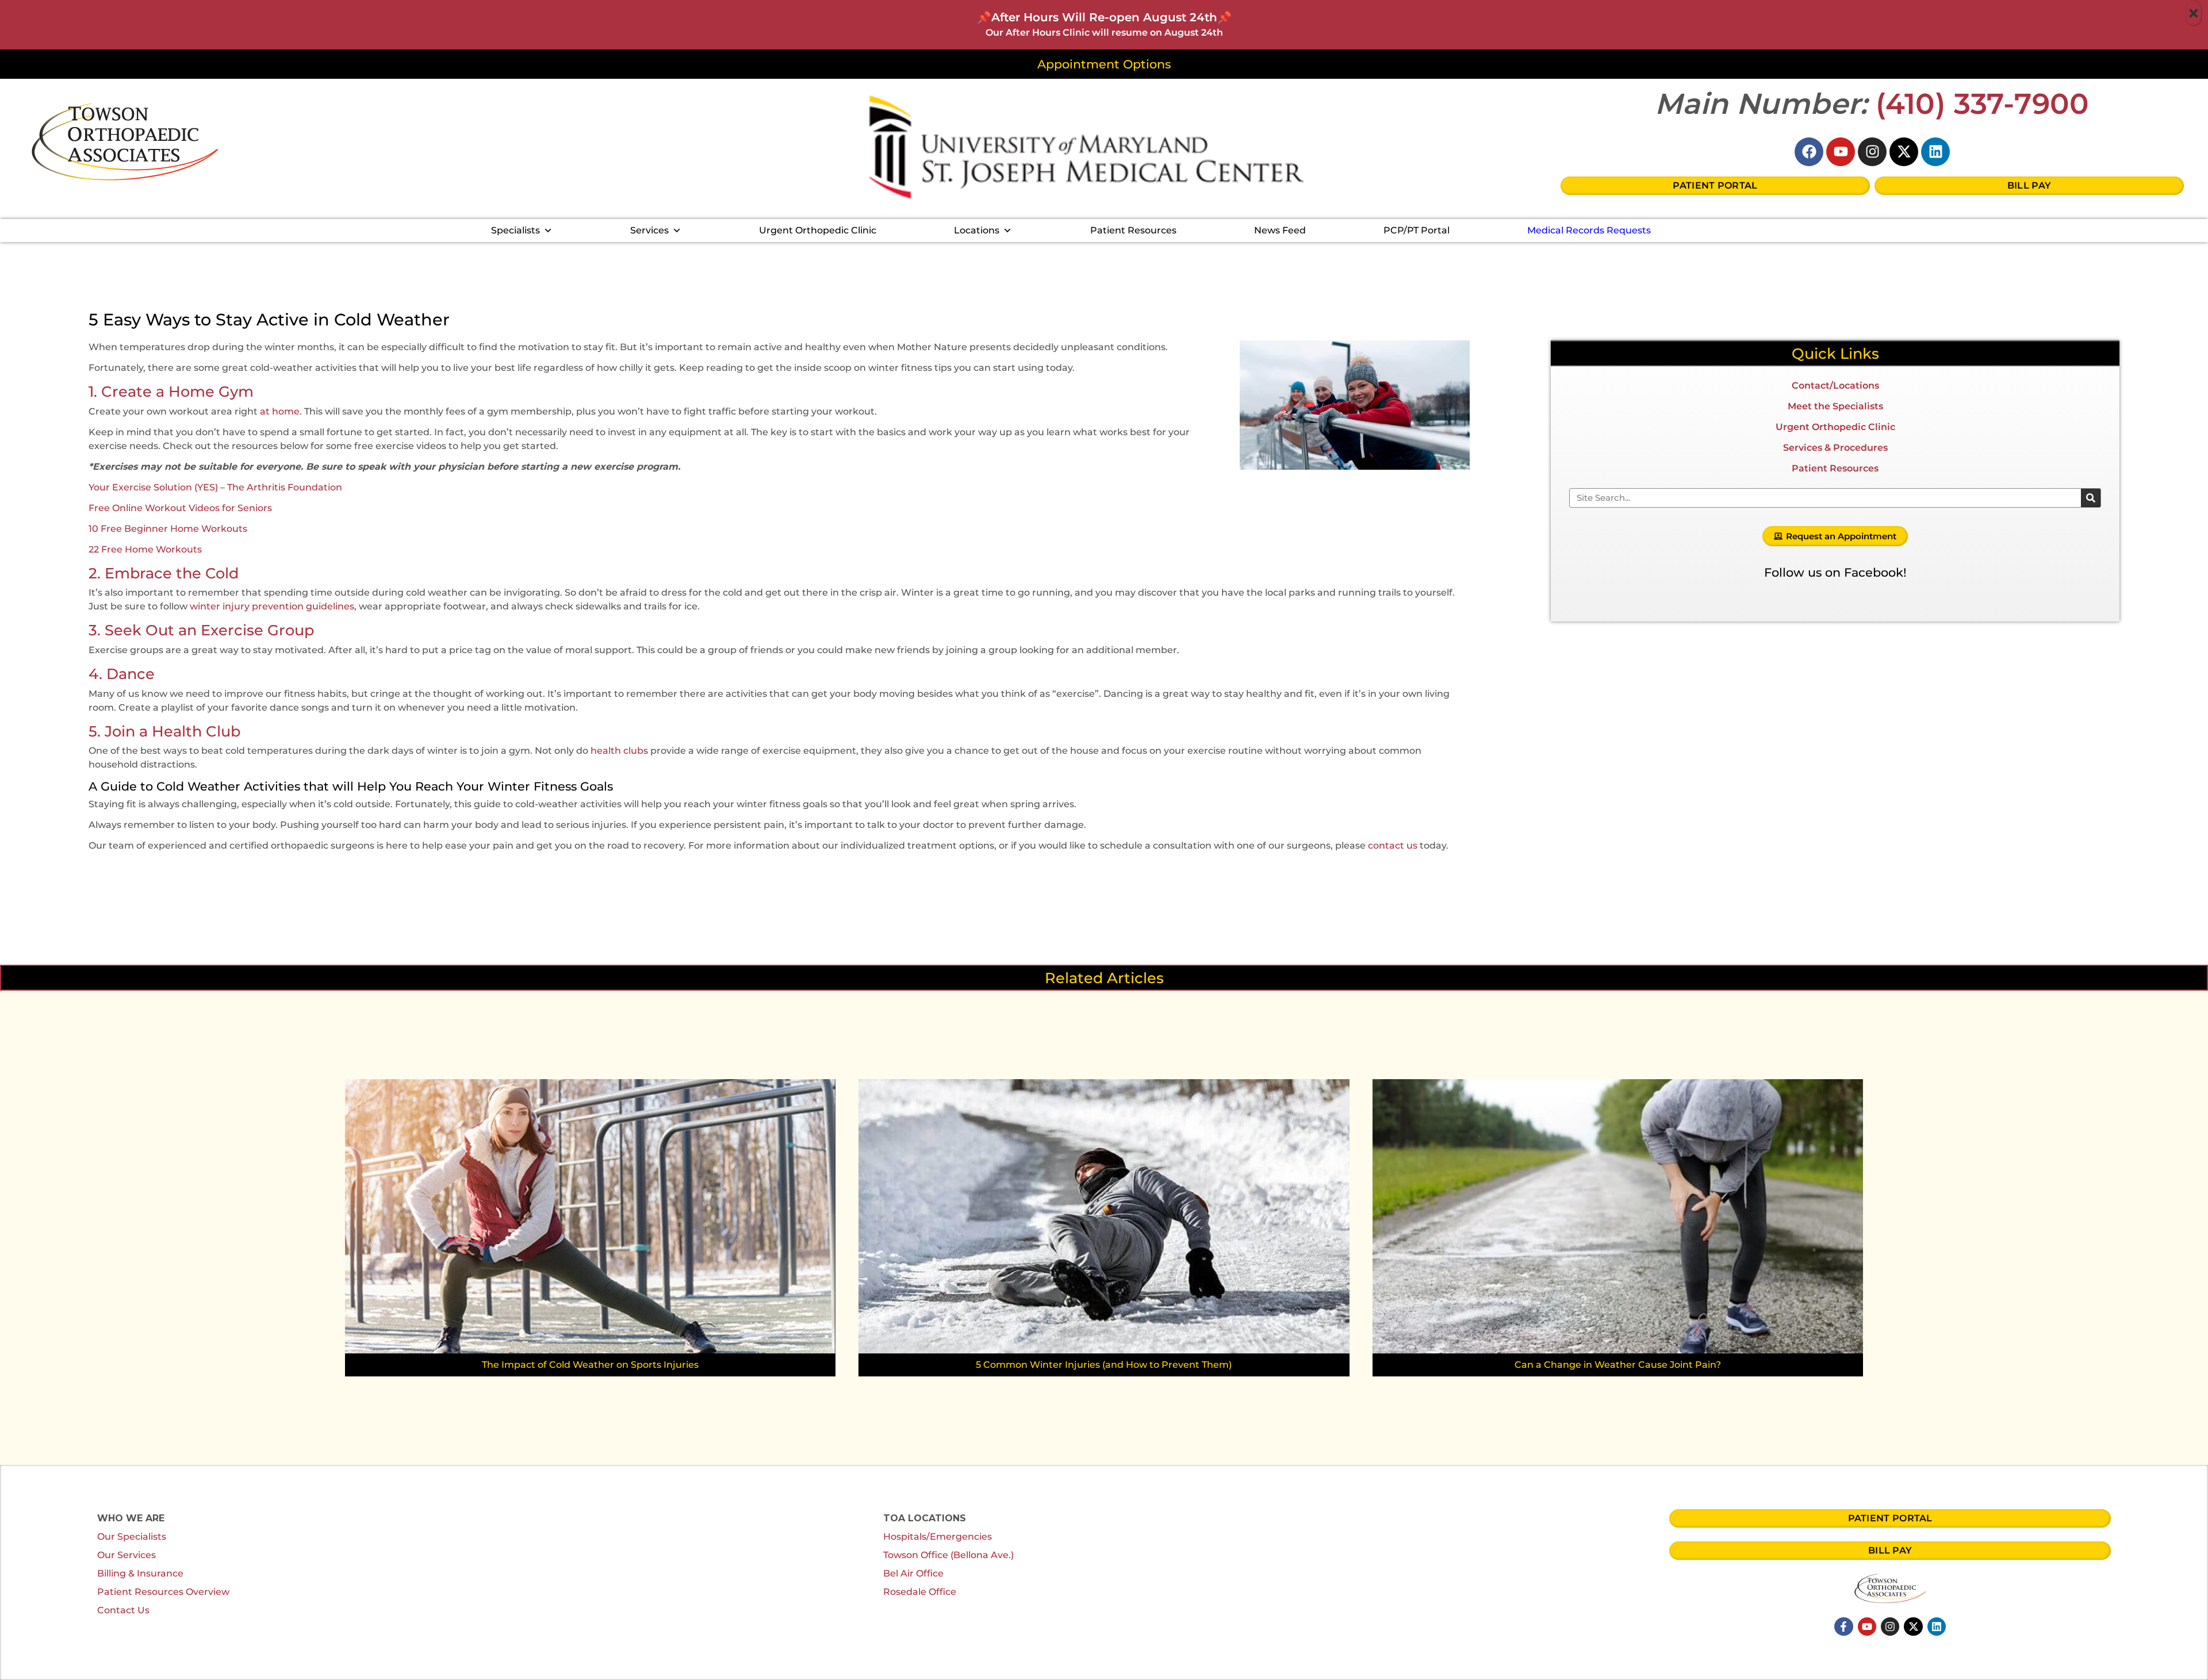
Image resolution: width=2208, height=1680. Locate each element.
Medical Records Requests (1589, 230)
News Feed (1280, 230)
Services (649, 230)
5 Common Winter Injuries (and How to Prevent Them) (1104, 1365)
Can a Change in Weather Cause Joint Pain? (1618, 1365)
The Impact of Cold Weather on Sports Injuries (590, 1365)
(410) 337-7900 (1983, 104)
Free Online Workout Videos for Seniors (180, 508)
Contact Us (123, 1610)
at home (280, 411)
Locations (977, 230)
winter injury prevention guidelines (272, 606)
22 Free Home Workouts (145, 549)
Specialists (515, 230)
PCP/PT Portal (1417, 230)
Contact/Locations (1835, 386)
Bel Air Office (913, 1573)
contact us (1393, 845)
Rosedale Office (920, 1592)
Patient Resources (1133, 230)
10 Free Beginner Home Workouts (168, 529)
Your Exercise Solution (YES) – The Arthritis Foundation (215, 487)
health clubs (619, 751)
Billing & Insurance (140, 1573)
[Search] (2091, 498)
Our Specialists (132, 1537)
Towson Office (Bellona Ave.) (948, 1555)
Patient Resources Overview (163, 1592)
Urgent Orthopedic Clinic (818, 230)
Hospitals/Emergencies (938, 1537)
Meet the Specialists (1835, 406)
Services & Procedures (1835, 448)
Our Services (126, 1555)
